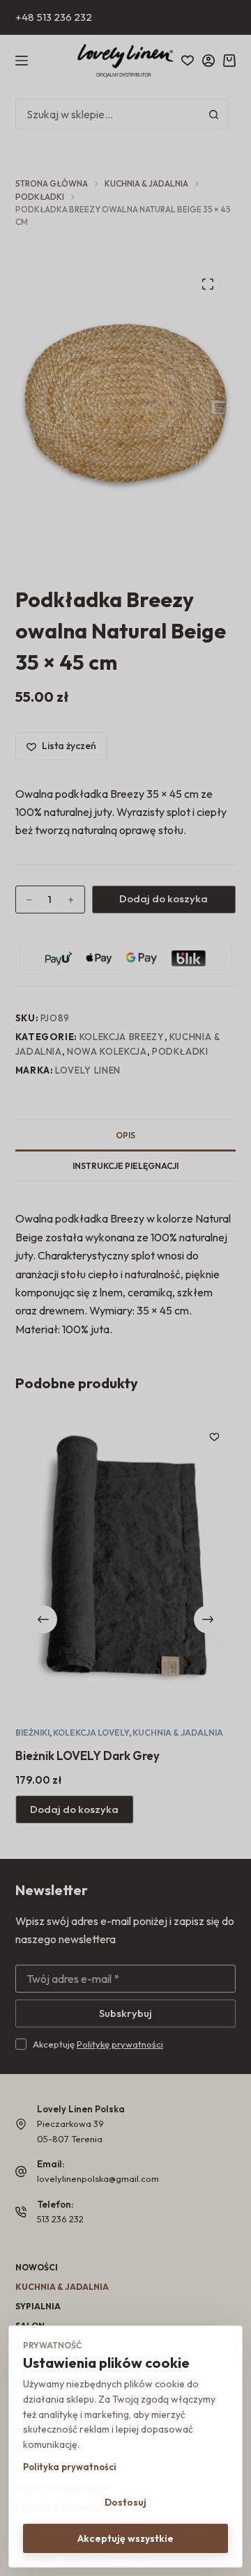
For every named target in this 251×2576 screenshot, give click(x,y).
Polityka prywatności (69, 2467)
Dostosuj (125, 2502)
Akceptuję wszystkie (125, 2538)
